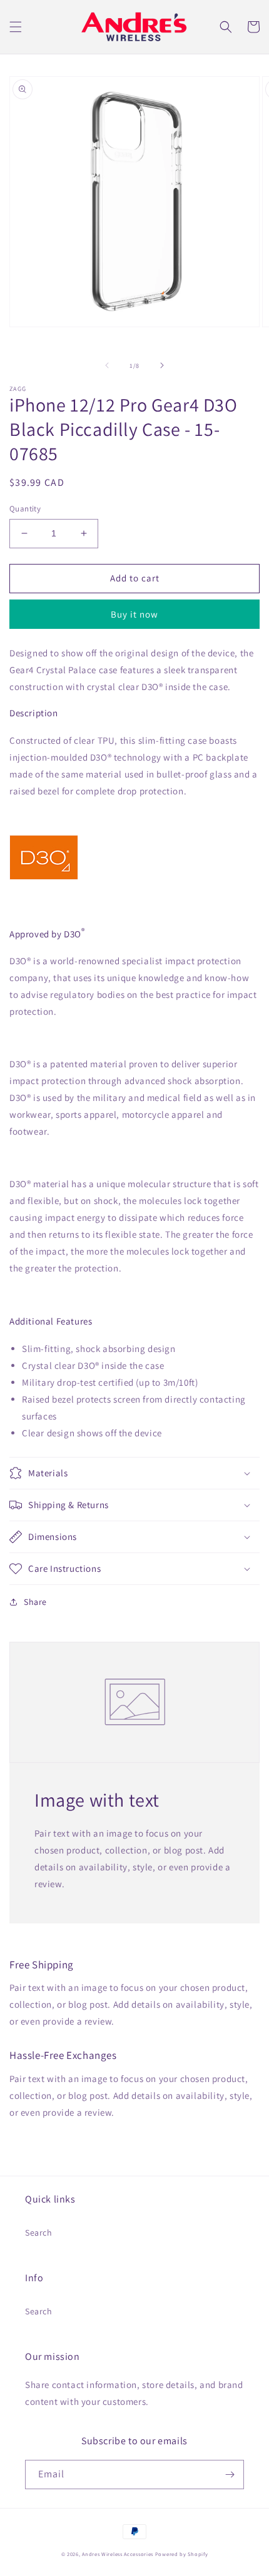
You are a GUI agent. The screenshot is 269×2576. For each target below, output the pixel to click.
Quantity (25, 509)
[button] (16, 27)
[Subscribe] (230, 2475)
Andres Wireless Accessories (118, 2554)
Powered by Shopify (182, 2554)
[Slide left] (107, 365)
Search (39, 2233)
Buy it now (134, 614)
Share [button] (35, 1602)
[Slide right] (162, 365)
